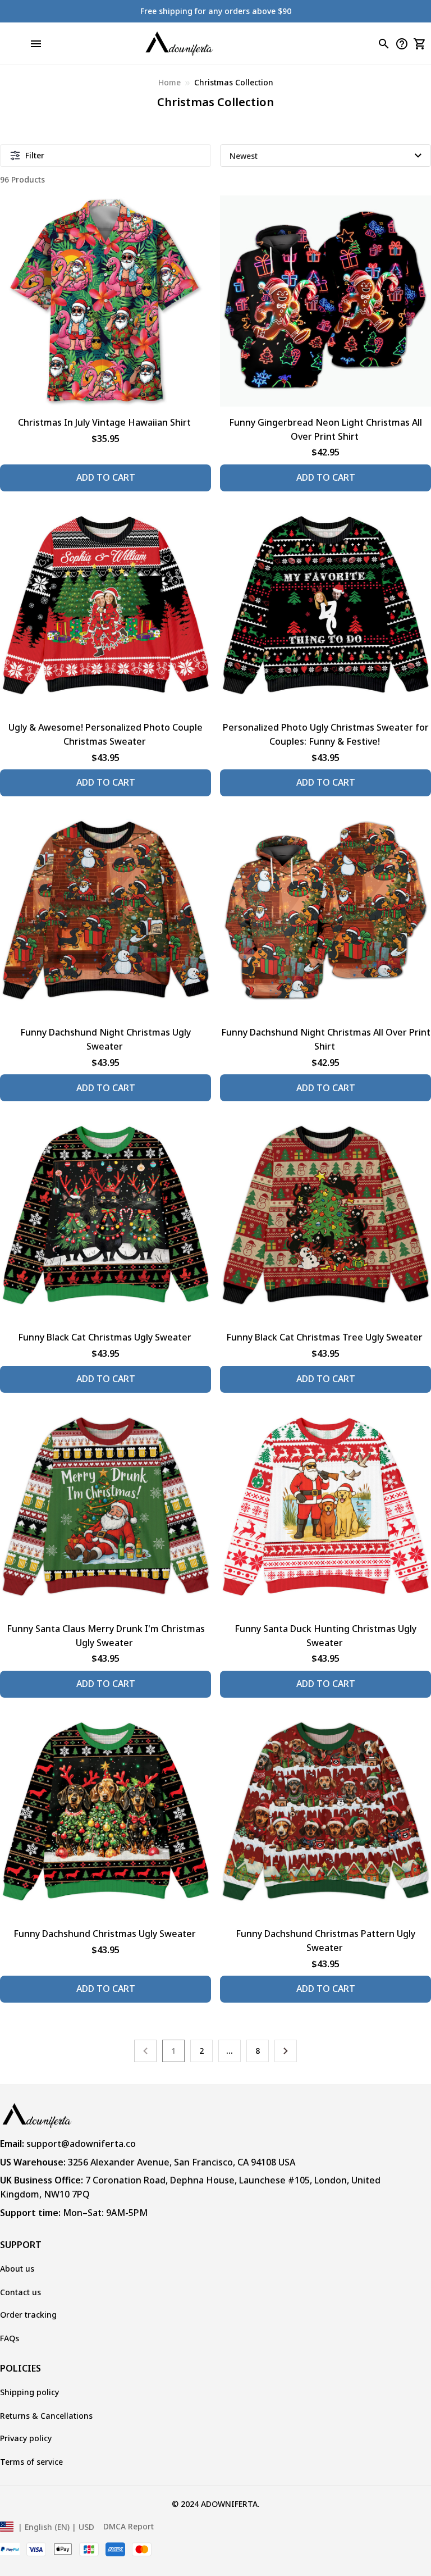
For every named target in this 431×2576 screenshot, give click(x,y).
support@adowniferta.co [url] (81, 2144)
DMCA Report (129, 2526)
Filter (35, 155)
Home (169, 82)
